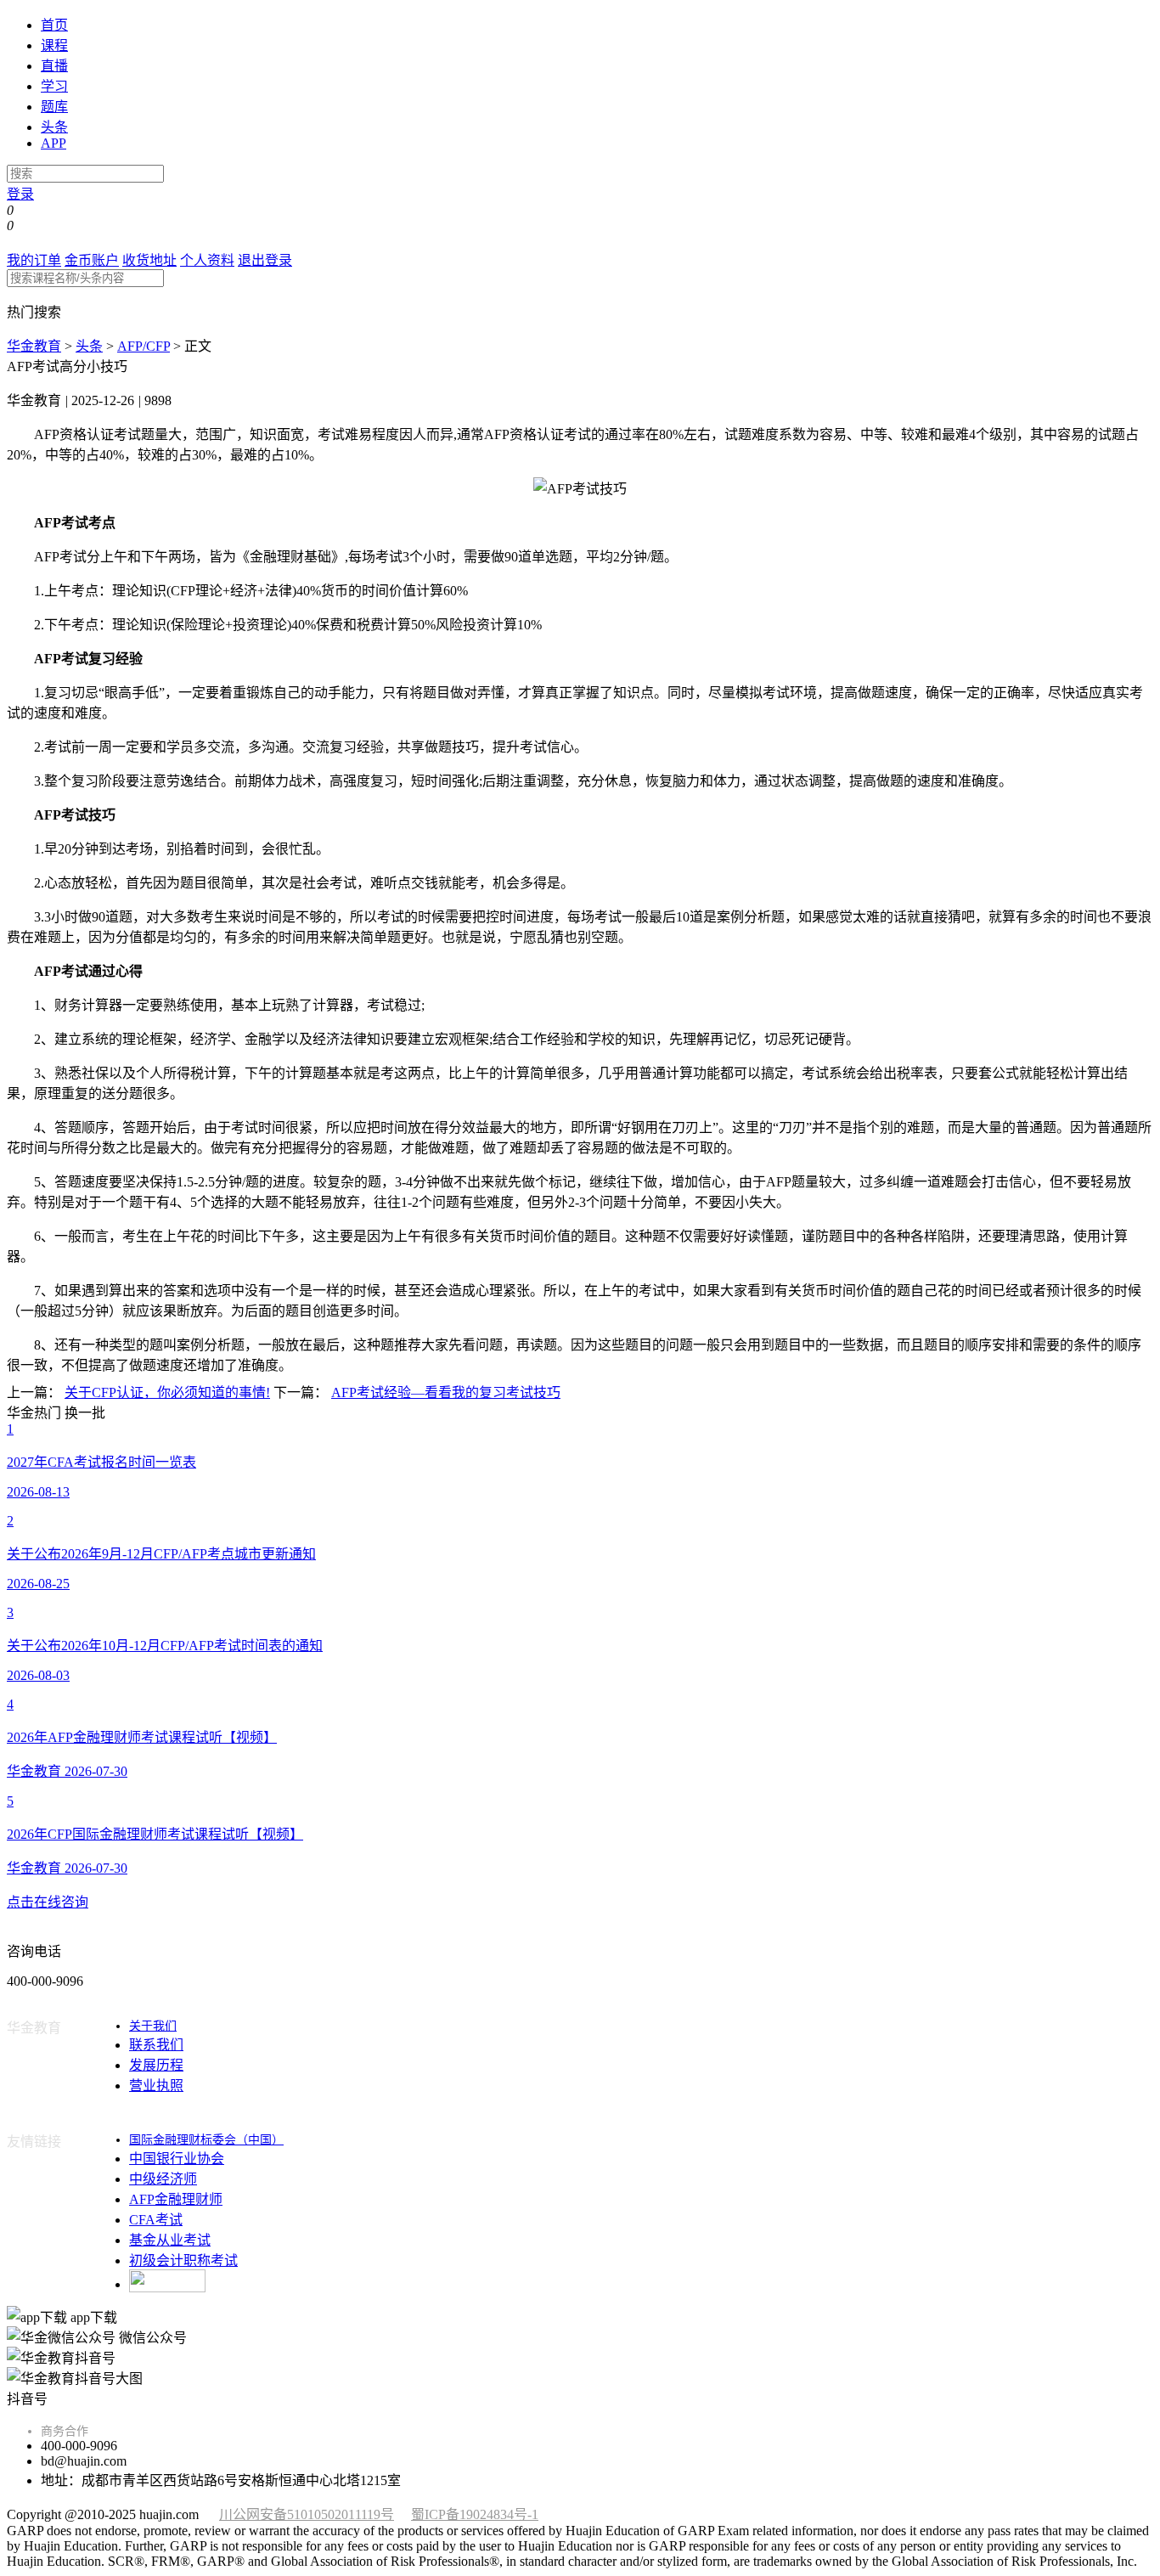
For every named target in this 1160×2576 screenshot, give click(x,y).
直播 (54, 66)
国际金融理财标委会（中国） (206, 2140)
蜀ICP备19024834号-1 (475, 2514)
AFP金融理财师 (176, 2199)
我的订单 (34, 260)
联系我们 (156, 2045)
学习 (54, 86)
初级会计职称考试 (183, 2260)
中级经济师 (163, 2179)
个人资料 (207, 260)
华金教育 (34, 346)
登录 (20, 194)
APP (53, 143)
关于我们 (153, 2026)
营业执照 (156, 2086)
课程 (54, 45)
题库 (54, 107)
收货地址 (149, 260)
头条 (54, 127)
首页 (54, 25)
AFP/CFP (144, 346)
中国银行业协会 (177, 2159)
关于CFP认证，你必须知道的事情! (167, 1392)
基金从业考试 (170, 2240)
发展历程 (156, 2065)
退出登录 (265, 260)
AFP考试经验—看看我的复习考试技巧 (446, 1392)
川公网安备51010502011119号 (307, 2514)
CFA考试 (156, 2220)
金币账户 (92, 260)
